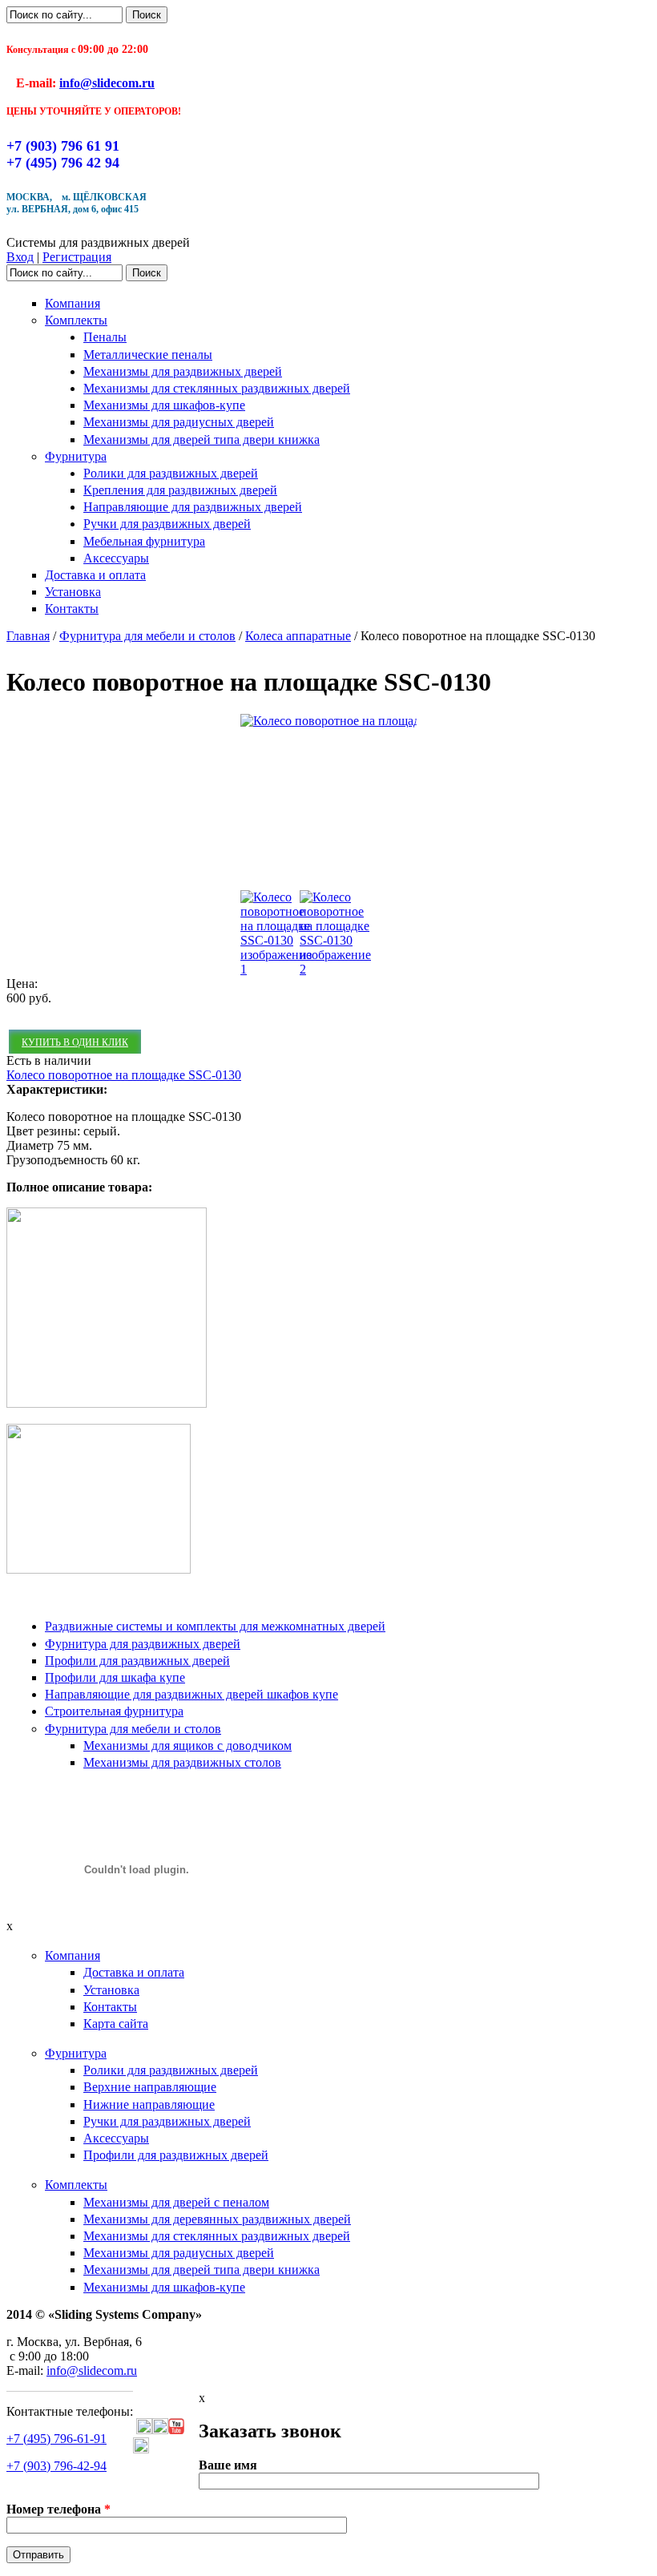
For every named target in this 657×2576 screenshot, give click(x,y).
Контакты (72, 609)
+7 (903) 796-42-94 (56, 2466)
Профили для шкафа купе (115, 1677)
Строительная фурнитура (114, 1711)
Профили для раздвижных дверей (137, 1661)
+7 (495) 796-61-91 (56, 2439)
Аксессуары (116, 558)
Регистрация (77, 257)
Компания (73, 303)
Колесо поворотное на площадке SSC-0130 (124, 1075)
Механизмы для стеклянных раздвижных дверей (217, 388)
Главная (28, 636)
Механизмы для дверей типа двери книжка (202, 439)
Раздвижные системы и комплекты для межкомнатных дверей (215, 1626)
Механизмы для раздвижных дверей (183, 371)
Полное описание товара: (79, 1187)
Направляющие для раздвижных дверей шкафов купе (191, 1694)
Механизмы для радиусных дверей (179, 422)
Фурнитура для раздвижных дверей (143, 1644)
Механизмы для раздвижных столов (182, 1762)
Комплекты (76, 320)
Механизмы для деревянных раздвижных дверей (217, 2219)
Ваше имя (228, 2465)
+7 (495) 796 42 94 (63, 163)
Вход (20, 257)
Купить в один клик (75, 1042)
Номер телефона (58, 2509)
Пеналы (105, 337)
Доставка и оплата (95, 575)
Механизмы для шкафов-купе (164, 405)
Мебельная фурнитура (144, 541)
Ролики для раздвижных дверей (171, 473)
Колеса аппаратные (298, 636)
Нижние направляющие (149, 2104)
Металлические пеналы (148, 355)
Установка (73, 592)
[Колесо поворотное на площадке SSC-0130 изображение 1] (406, 721)
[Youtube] (176, 2430)
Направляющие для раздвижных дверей (193, 507)
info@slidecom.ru (107, 83)
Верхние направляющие (150, 2087)
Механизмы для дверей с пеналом (176, 2202)
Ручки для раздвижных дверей (167, 524)
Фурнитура (76, 456)
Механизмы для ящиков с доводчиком (187, 1746)
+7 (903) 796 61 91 (63, 146)
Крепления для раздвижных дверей (180, 490)
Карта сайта (116, 2024)
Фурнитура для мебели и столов (147, 636)
